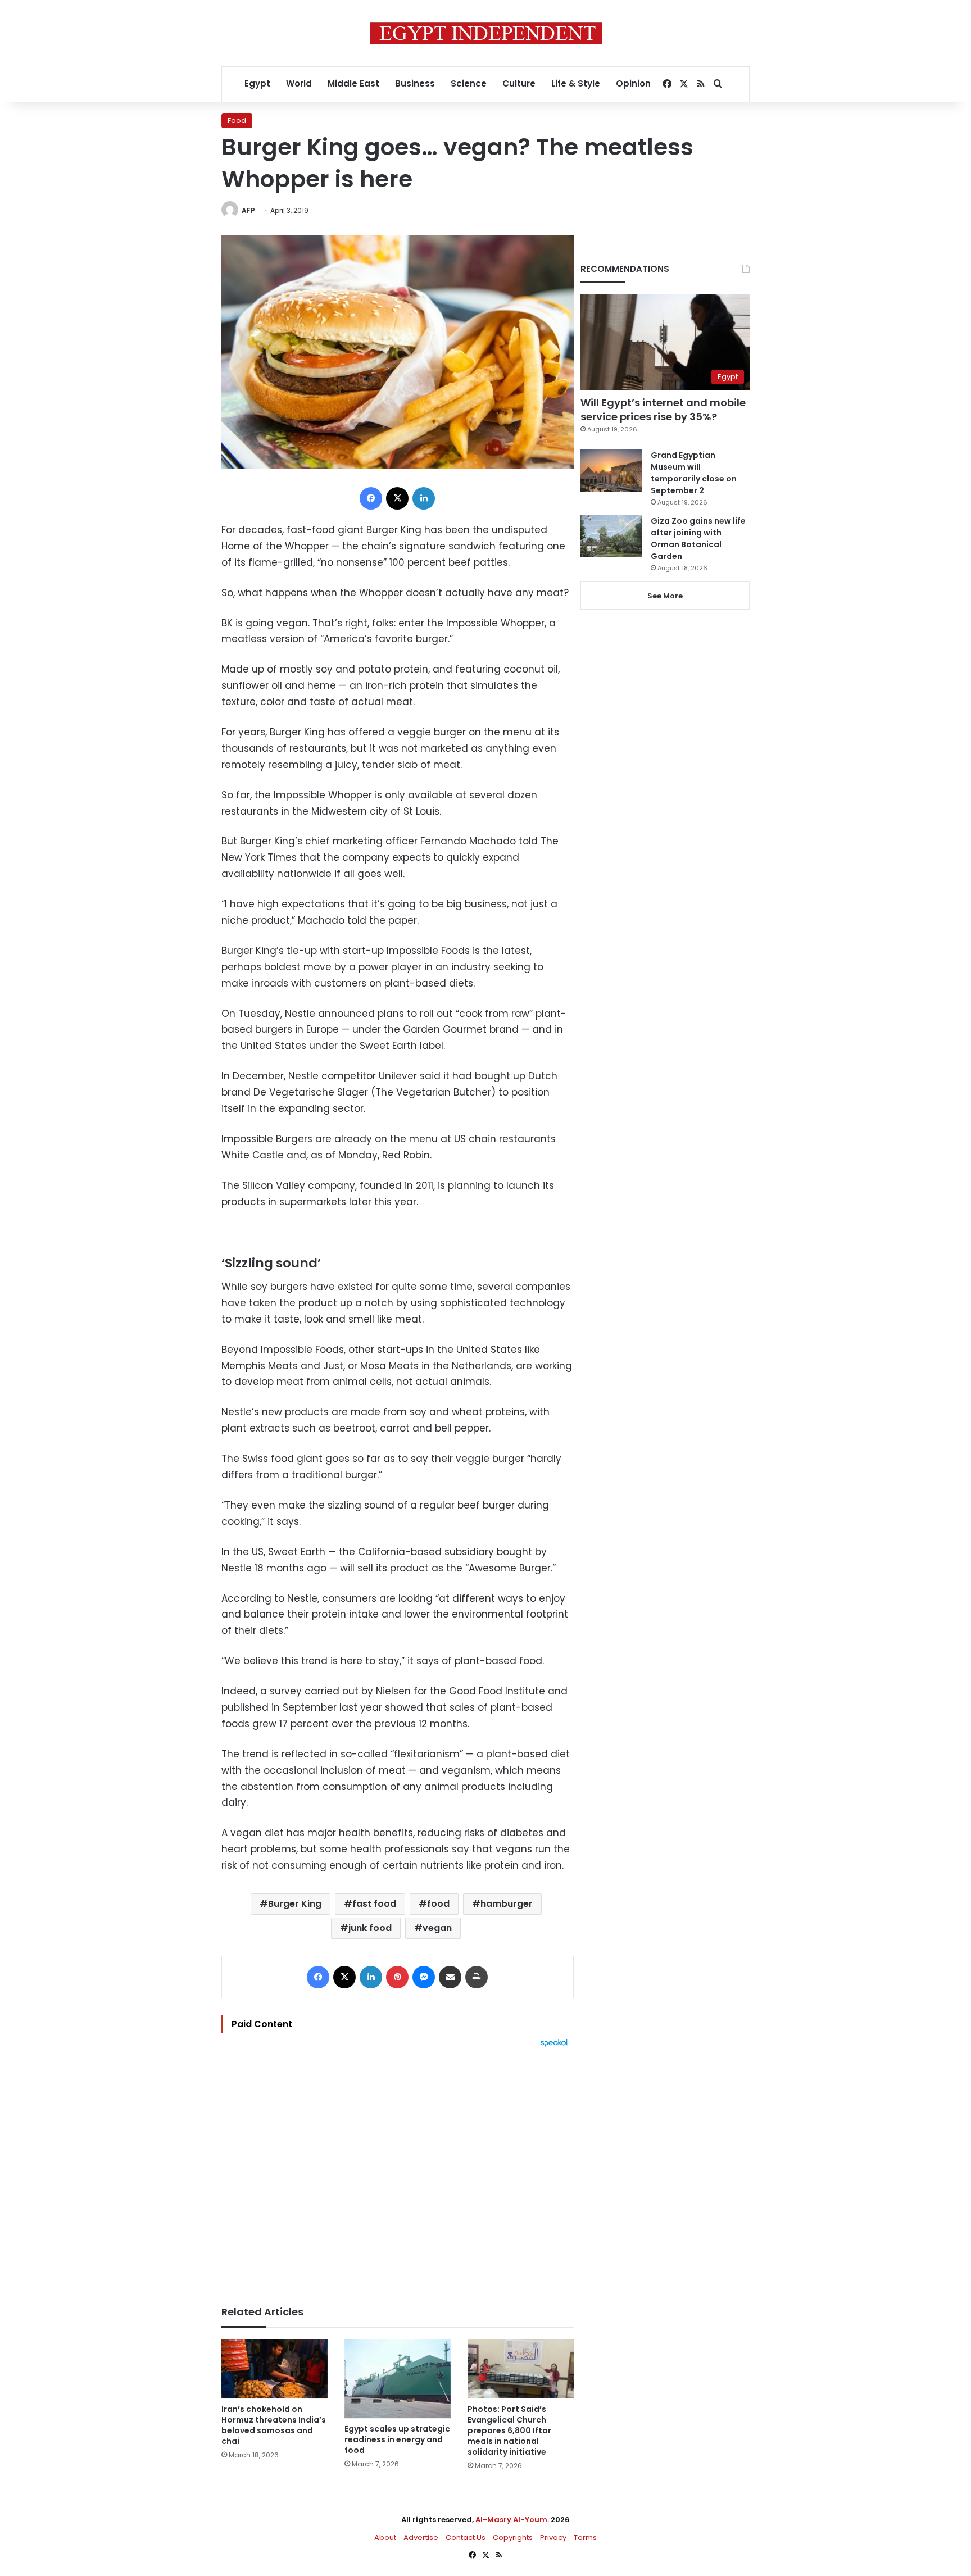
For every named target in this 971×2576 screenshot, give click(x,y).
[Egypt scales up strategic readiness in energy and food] (398, 2379)
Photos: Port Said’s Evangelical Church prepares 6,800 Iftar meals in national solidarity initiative (509, 2430)
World (299, 83)
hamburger (507, 1904)
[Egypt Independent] (486, 33)
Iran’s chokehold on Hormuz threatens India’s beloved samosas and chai (274, 2425)
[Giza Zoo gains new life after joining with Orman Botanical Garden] (611, 536)
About (385, 2538)
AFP (248, 210)
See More (665, 596)
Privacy (553, 2538)
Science (469, 83)
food (438, 1904)
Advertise (421, 2538)
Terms (585, 2538)
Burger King (295, 1904)
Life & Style (576, 83)
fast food (374, 1904)
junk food (370, 1928)
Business (415, 83)
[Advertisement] (398, 2171)
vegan (437, 1928)
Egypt (257, 83)
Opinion (633, 83)
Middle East (353, 83)
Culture (519, 83)
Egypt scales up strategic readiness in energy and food (397, 2439)
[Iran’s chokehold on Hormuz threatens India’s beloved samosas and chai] (274, 2369)
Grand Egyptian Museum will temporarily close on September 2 (694, 473)
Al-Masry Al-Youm (511, 2520)
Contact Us (466, 2538)
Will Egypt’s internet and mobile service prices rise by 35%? (663, 410)
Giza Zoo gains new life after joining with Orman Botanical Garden (698, 539)
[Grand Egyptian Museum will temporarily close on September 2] (611, 471)
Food (237, 121)
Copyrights (513, 2538)
